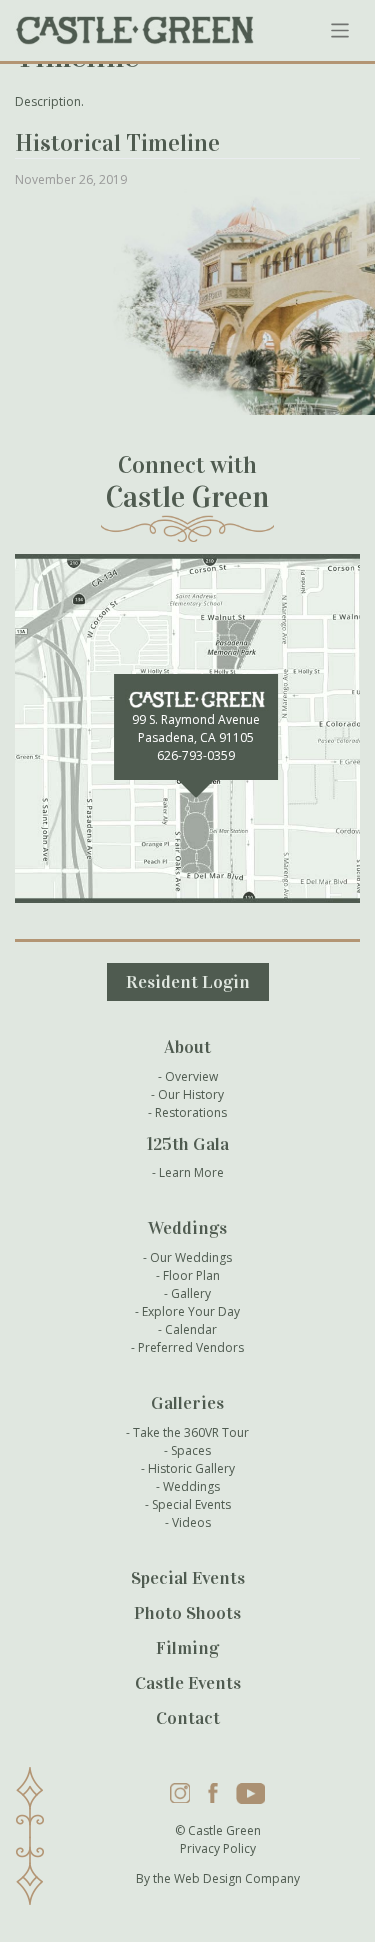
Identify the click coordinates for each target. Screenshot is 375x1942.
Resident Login (188, 982)
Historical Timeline (117, 143)
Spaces (191, 1450)
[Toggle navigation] (340, 30)
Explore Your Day (191, 1311)
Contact (188, 1718)
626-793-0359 (196, 755)
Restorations (191, 1112)
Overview (191, 1076)
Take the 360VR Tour (191, 1432)
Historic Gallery (191, 1468)
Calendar (191, 1329)
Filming (187, 1648)
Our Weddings (191, 1257)
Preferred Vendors (191, 1347)
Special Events (191, 1504)
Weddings (191, 1486)
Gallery (191, 1293)
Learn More (191, 1172)
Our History (191, 1094)
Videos (191, 1522)
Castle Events (188, 1683)
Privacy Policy (218, 1848)
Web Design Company (237, 1878)
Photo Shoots (187, 1613)
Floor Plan (191, 1275)
